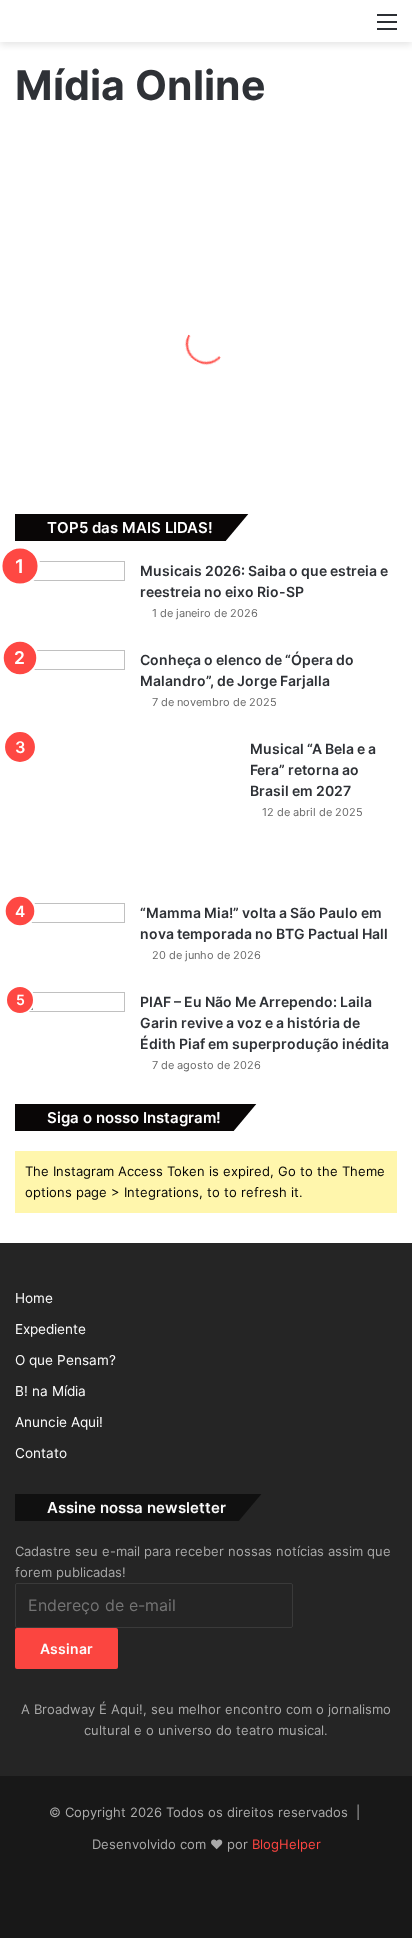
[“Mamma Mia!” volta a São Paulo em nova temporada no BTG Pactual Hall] (70, 940)
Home (34, 1298)
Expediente (50, 1329)
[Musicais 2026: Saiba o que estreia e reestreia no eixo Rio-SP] (70, 598)
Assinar (66, 1648)
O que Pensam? (65, 1360)
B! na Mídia (50, 1391)
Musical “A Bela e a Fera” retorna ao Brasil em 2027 (313, 769)
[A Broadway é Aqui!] (206, 21)
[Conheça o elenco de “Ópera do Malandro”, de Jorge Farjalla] (70, 687)
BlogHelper (286, 1844)
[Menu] (387, 28)
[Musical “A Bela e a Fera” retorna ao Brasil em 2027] (125, 814)
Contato (41, 1453)
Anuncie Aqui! (59, 1422)
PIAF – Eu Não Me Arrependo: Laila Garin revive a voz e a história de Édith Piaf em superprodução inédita (264, 1022)
